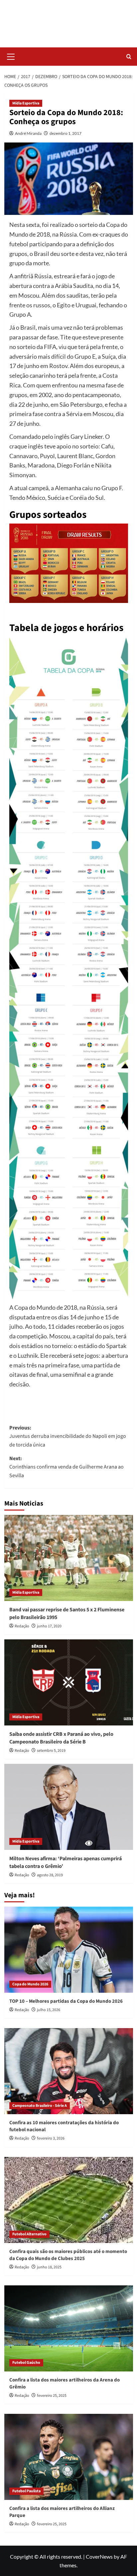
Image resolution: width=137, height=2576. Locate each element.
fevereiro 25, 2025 (52, 2396)
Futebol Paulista (26, 2491)
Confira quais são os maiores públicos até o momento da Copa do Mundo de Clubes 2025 (68, 2255)
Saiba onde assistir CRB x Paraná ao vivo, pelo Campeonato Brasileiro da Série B (61, 1738)
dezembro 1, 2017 (66, 133)
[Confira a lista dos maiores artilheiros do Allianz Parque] (69, 2457)
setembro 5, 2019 (51, 1751)
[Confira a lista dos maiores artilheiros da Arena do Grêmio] (69, 2328)
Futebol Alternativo (29, 2234)
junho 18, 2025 (49, 2267)
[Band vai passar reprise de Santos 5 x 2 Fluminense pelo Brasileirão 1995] (69, 1558)
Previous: (68, 1436)
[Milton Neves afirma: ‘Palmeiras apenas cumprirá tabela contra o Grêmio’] (69, 1807)
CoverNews (99, 2556)
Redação (22, 1626)
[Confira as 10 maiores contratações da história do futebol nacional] (69, 2071)
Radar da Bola (69, 20)
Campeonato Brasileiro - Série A (40, 2106)
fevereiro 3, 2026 (51, 2138)
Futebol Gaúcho (26, 2363)
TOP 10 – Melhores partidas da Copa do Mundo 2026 (66, 2001)
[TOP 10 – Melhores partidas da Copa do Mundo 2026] (69, 1950)
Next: (67, 1467)
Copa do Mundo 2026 (30, 1984)
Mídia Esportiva (26, 103)
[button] (11, 56)
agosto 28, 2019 (50, 1875)
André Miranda (28, 133)
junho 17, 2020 (49, 1626)
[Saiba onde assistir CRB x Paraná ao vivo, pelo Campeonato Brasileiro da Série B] (69, 1682)
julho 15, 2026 (49, 2010)
